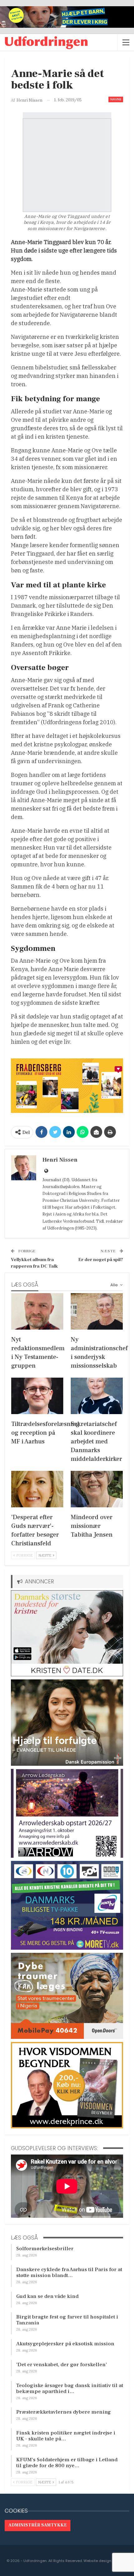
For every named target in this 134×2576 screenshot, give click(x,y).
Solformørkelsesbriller (45, 2249)
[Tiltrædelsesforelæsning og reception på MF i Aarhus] (37, 1396)
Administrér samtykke (38, 2525)
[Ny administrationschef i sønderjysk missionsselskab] (97, 1311)
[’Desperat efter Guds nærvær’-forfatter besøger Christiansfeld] (37, 1489)
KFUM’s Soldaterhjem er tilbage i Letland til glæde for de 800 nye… (67, 2463)
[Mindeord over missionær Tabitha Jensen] (97, 1489)
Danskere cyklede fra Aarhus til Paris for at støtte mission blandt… (69, 2273)
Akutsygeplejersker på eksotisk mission (65, 2344)
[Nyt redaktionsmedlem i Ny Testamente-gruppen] (37, 1311)
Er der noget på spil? (101, 1260)
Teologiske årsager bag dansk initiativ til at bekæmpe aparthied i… (70, 2388)
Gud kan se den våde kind (47, 2296)
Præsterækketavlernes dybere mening (64, 2412)
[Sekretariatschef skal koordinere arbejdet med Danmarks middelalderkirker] (97, 1396)
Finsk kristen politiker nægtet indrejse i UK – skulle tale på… (66, 2436)
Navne (116, 99)
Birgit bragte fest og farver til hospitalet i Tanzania (67, 2320)
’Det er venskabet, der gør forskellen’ (62, 2365)
